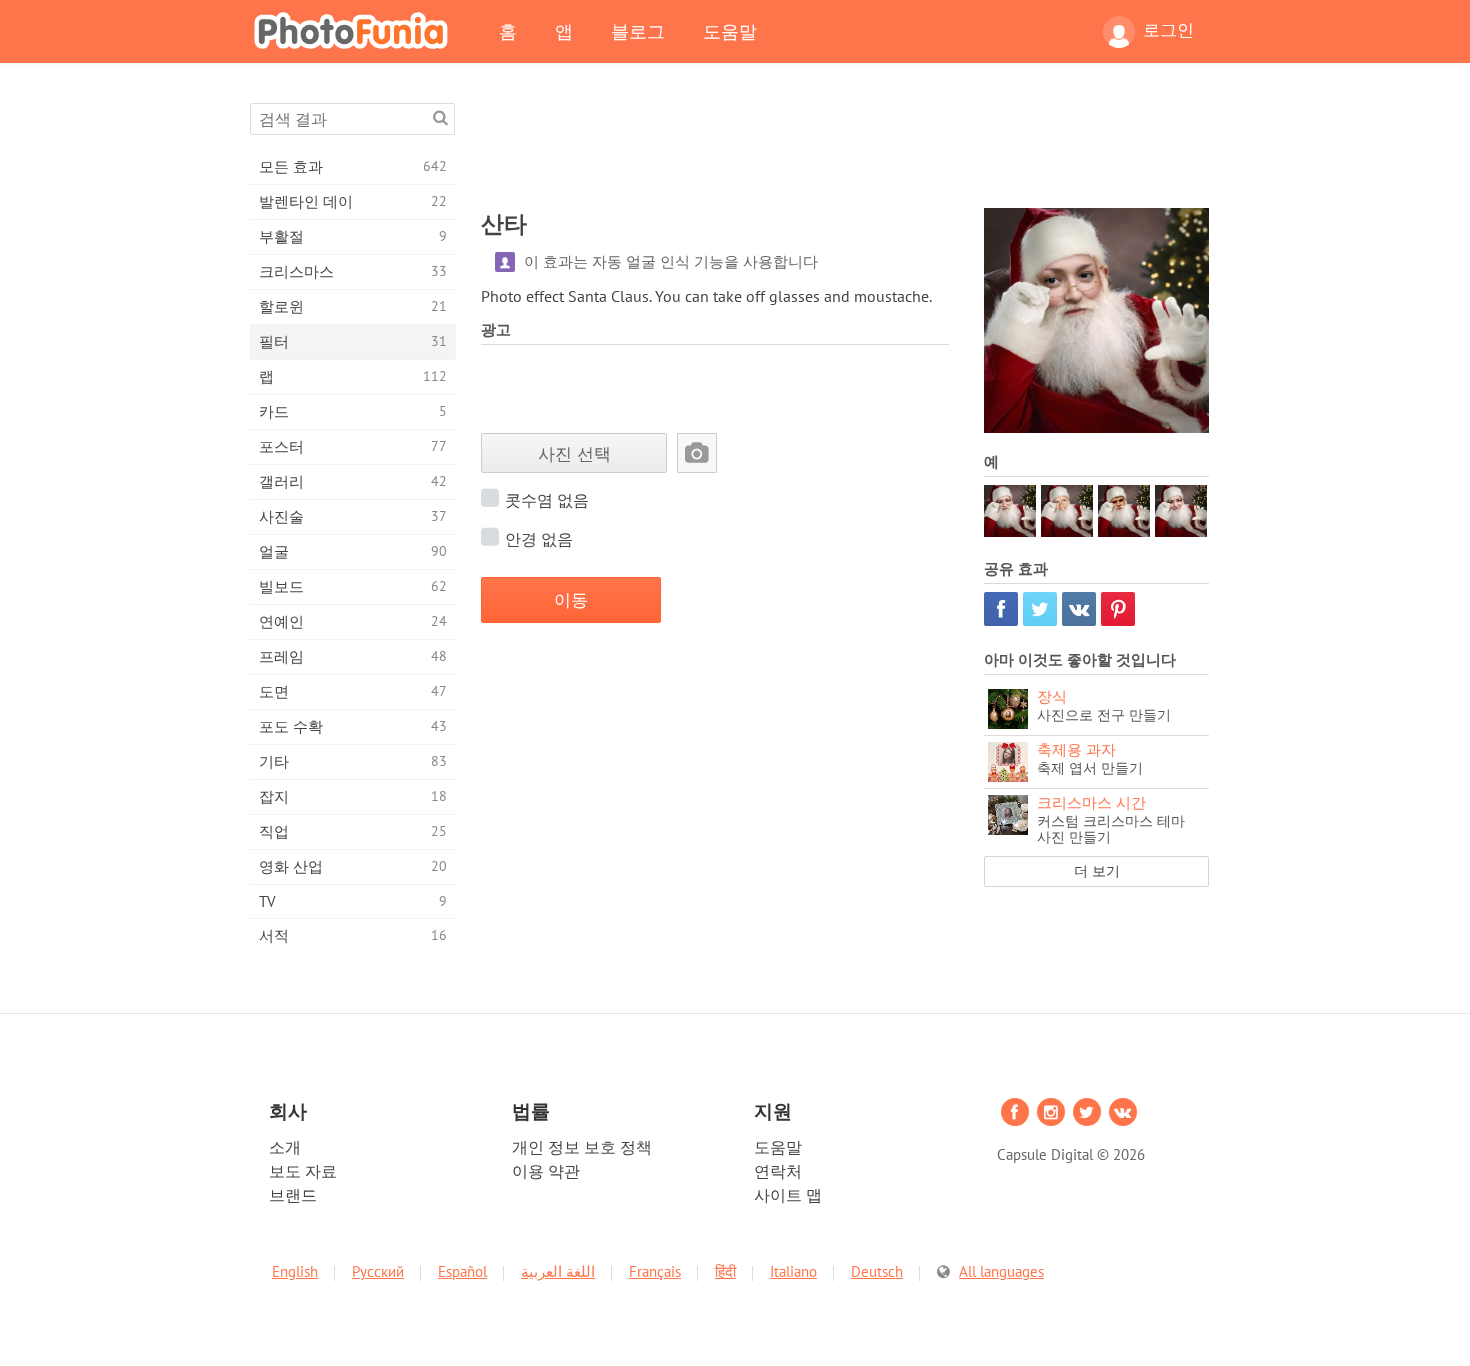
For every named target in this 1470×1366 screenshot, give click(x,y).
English (295, 1271)
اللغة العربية (558, 1271)
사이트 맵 (788, 1195)
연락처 (778, 1171)
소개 (285, 1147)
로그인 (1168, 30)
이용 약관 (546, 1171)
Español (462, 1271)
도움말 (730, 31)
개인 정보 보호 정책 (582, 1147)
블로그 (638, 31)
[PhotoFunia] (355, 30)
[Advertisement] (845, 148)
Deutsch (877, 1271)
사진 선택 (574, 453)
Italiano (793, 1271)
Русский (378, 1271)
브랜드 (293, 1195)
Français (655, 1271)
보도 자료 (303, 1171)
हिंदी (725, 1271)
